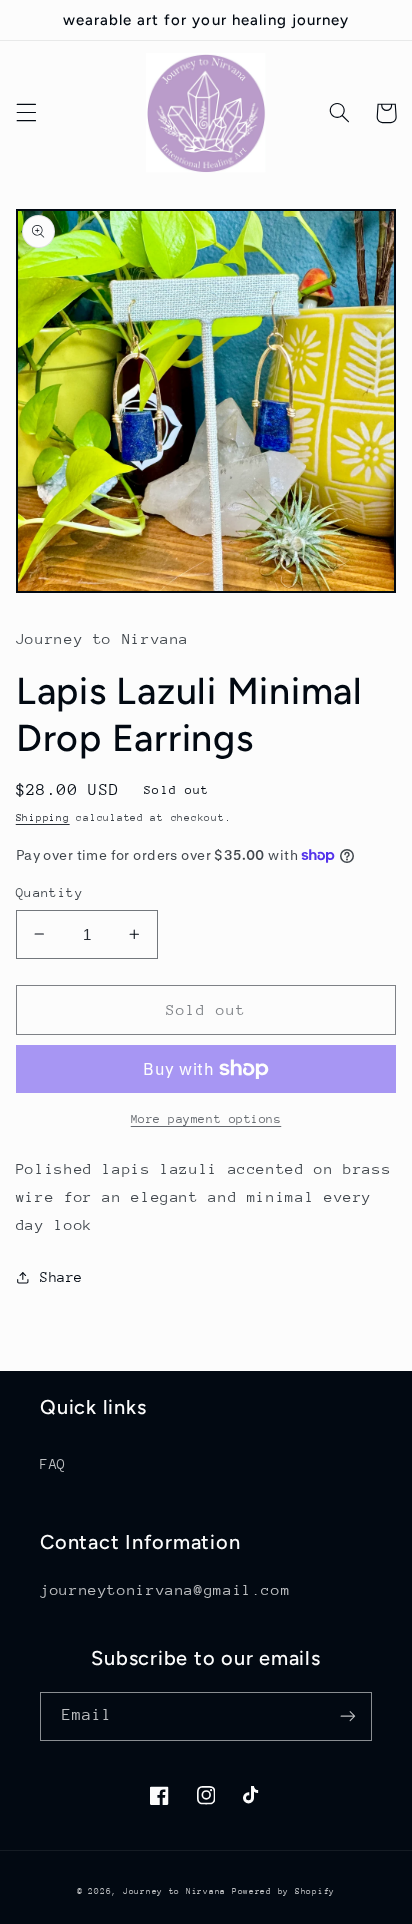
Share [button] (61, 1277)
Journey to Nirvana (177, 1891)
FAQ (53, 1464)
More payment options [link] (206, 1119)
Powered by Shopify (283, 1891)
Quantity (49, 892)
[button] (26, 113)
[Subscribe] (348, 1716)
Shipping (43, 818)
